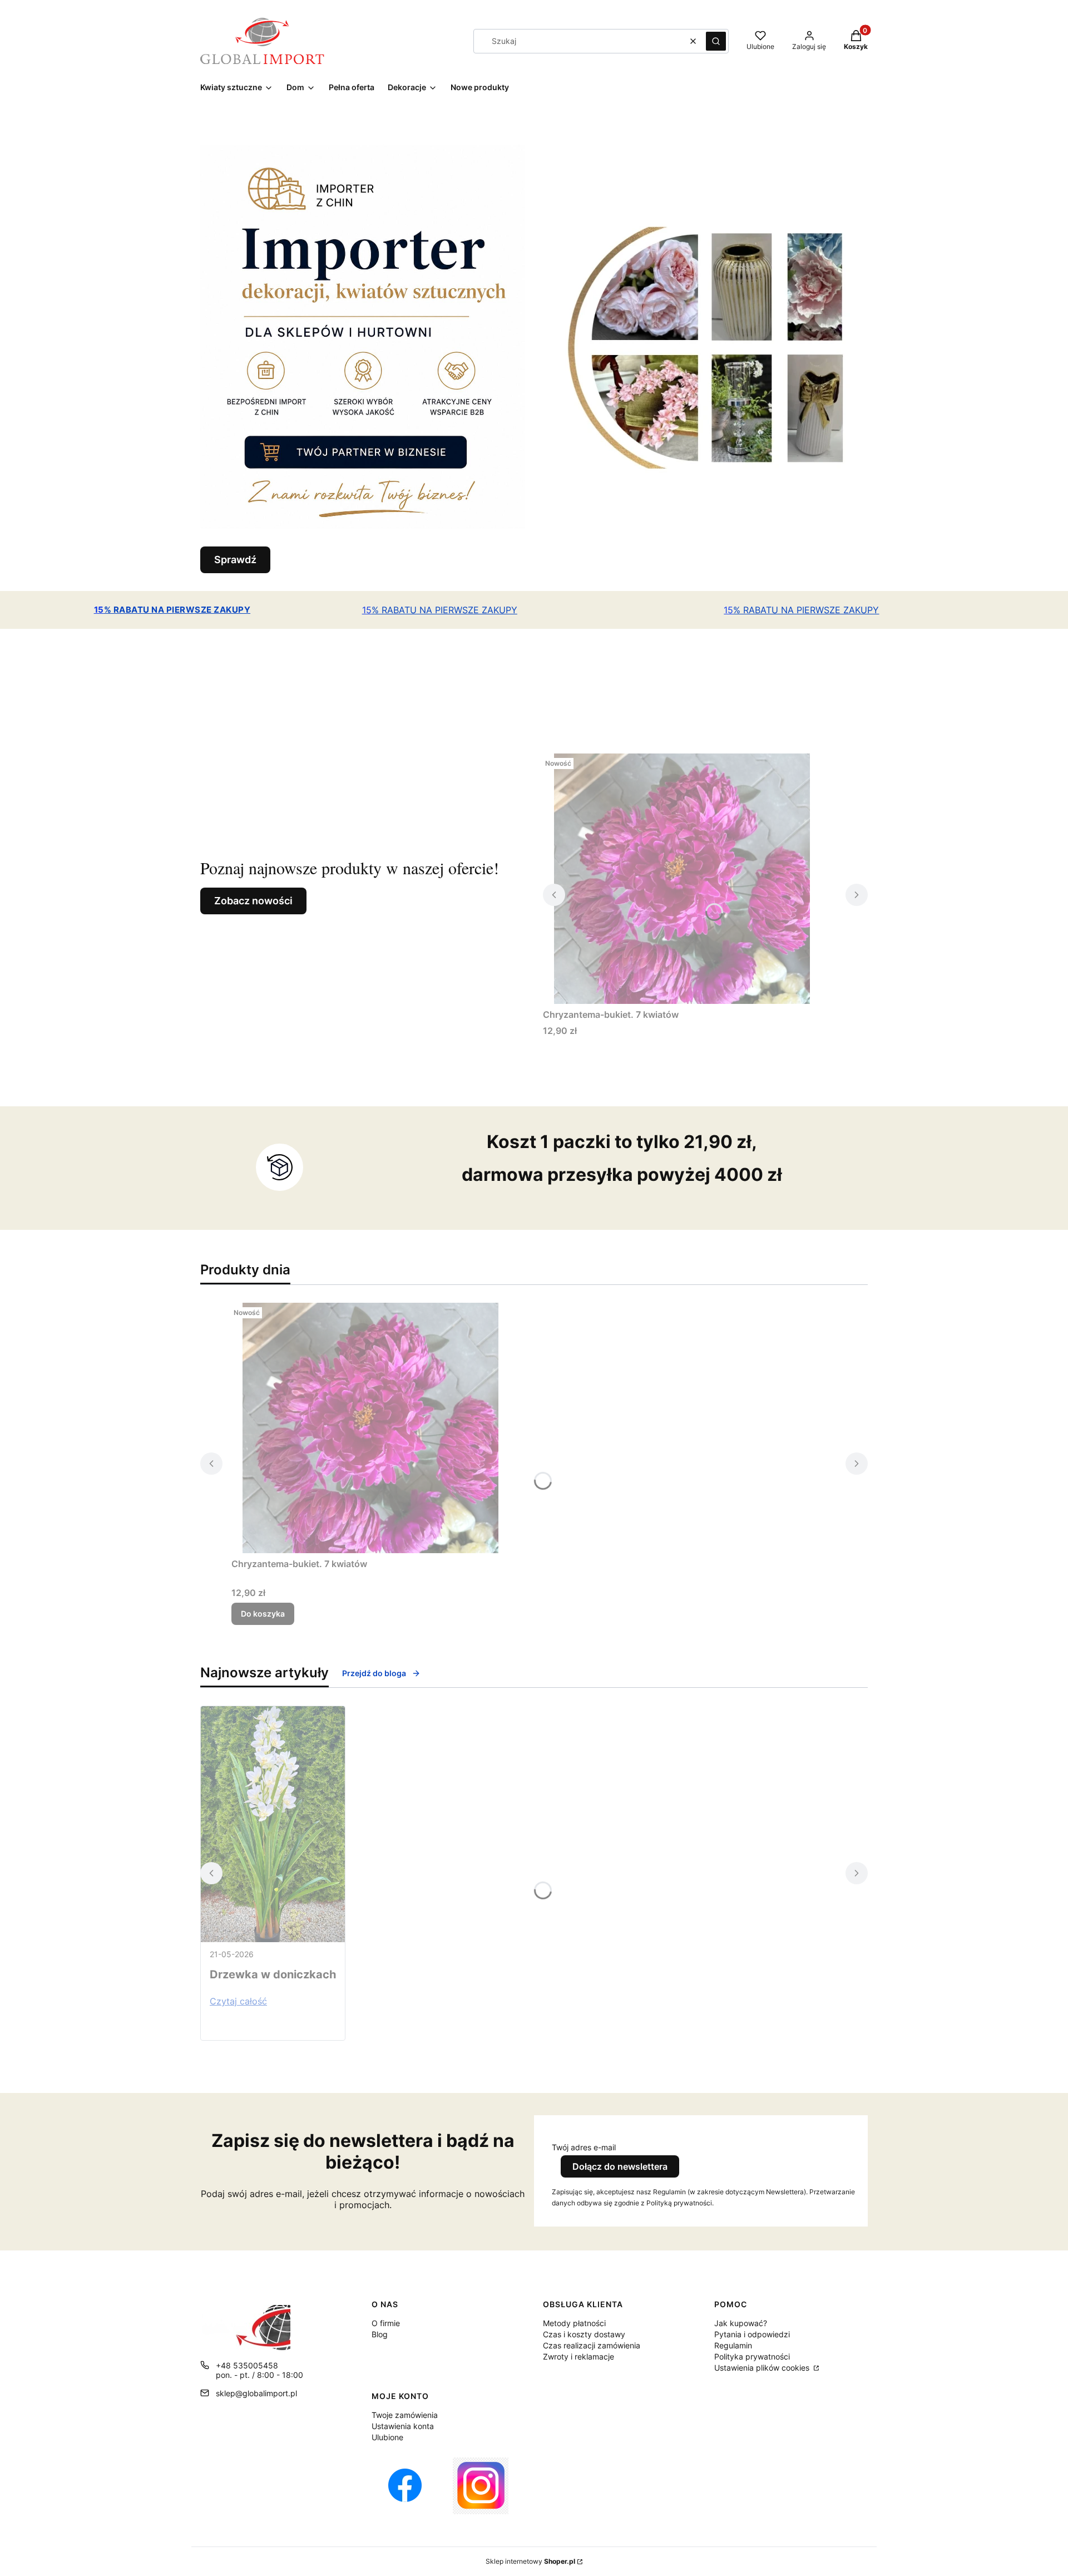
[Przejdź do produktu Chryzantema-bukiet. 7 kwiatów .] (682, 879)
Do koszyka (263, 1614)
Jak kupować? (741, 2323)
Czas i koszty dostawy (584, 2334)
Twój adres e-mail (584, 2147)
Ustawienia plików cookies (763, 2368)
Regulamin (733, 2345)
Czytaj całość (238, 2001)
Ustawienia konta (403, 2426)
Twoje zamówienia (405, 2415)
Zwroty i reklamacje (578, 2356)
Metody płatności (574, 2323)
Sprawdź (235, 560)
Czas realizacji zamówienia (592, 2345)
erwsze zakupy (177, 610)
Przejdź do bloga (374, 1673)
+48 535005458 (247, 2365)
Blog (380, 2334)
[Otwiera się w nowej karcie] (405, 2486)
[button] (716, 41)
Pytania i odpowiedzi (752, 2334)
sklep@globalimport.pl (256, 2393)
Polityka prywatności (752, 2356)
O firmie (386, 2323)
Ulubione (387, 2437)
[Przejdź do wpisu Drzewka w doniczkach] (273, 1824)
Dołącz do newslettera (620, 2166)
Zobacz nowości (253, 901)
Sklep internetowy (530, 2561)
